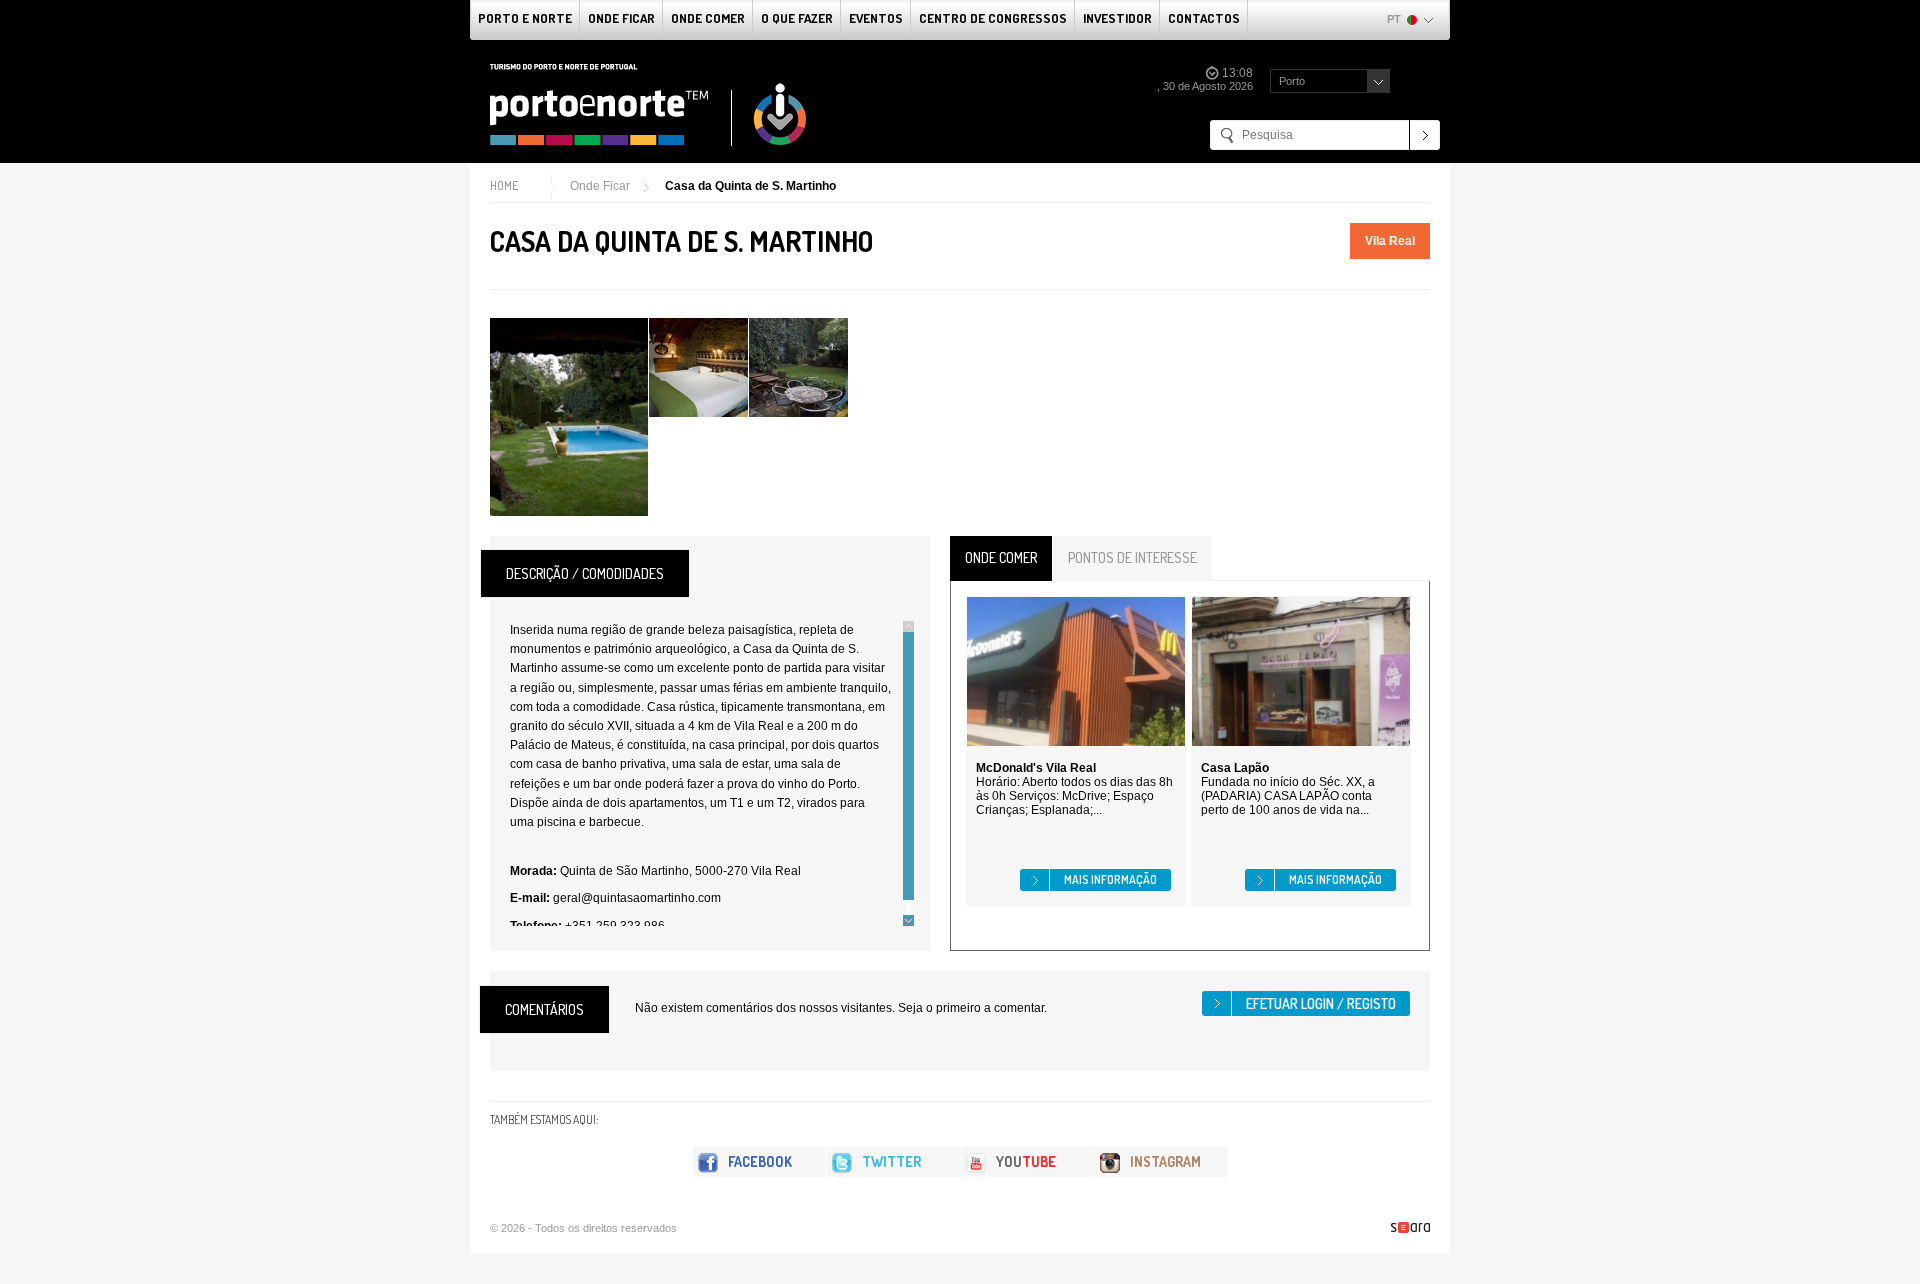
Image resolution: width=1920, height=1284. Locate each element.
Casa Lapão (1235, 768)
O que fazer (797, 18)
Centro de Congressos (993, 18)
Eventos (876, 18)
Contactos (1204, 18)
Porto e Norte (525, 18)
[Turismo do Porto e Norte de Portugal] (649, 105)
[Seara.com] (1410, 1227)
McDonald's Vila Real (1036, 768)
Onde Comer (708, 18)
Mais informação (1110, 879)
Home (504, 185)
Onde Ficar (621, 18)
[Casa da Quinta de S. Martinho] (569, 417)
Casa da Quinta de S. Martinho (750, 186)
